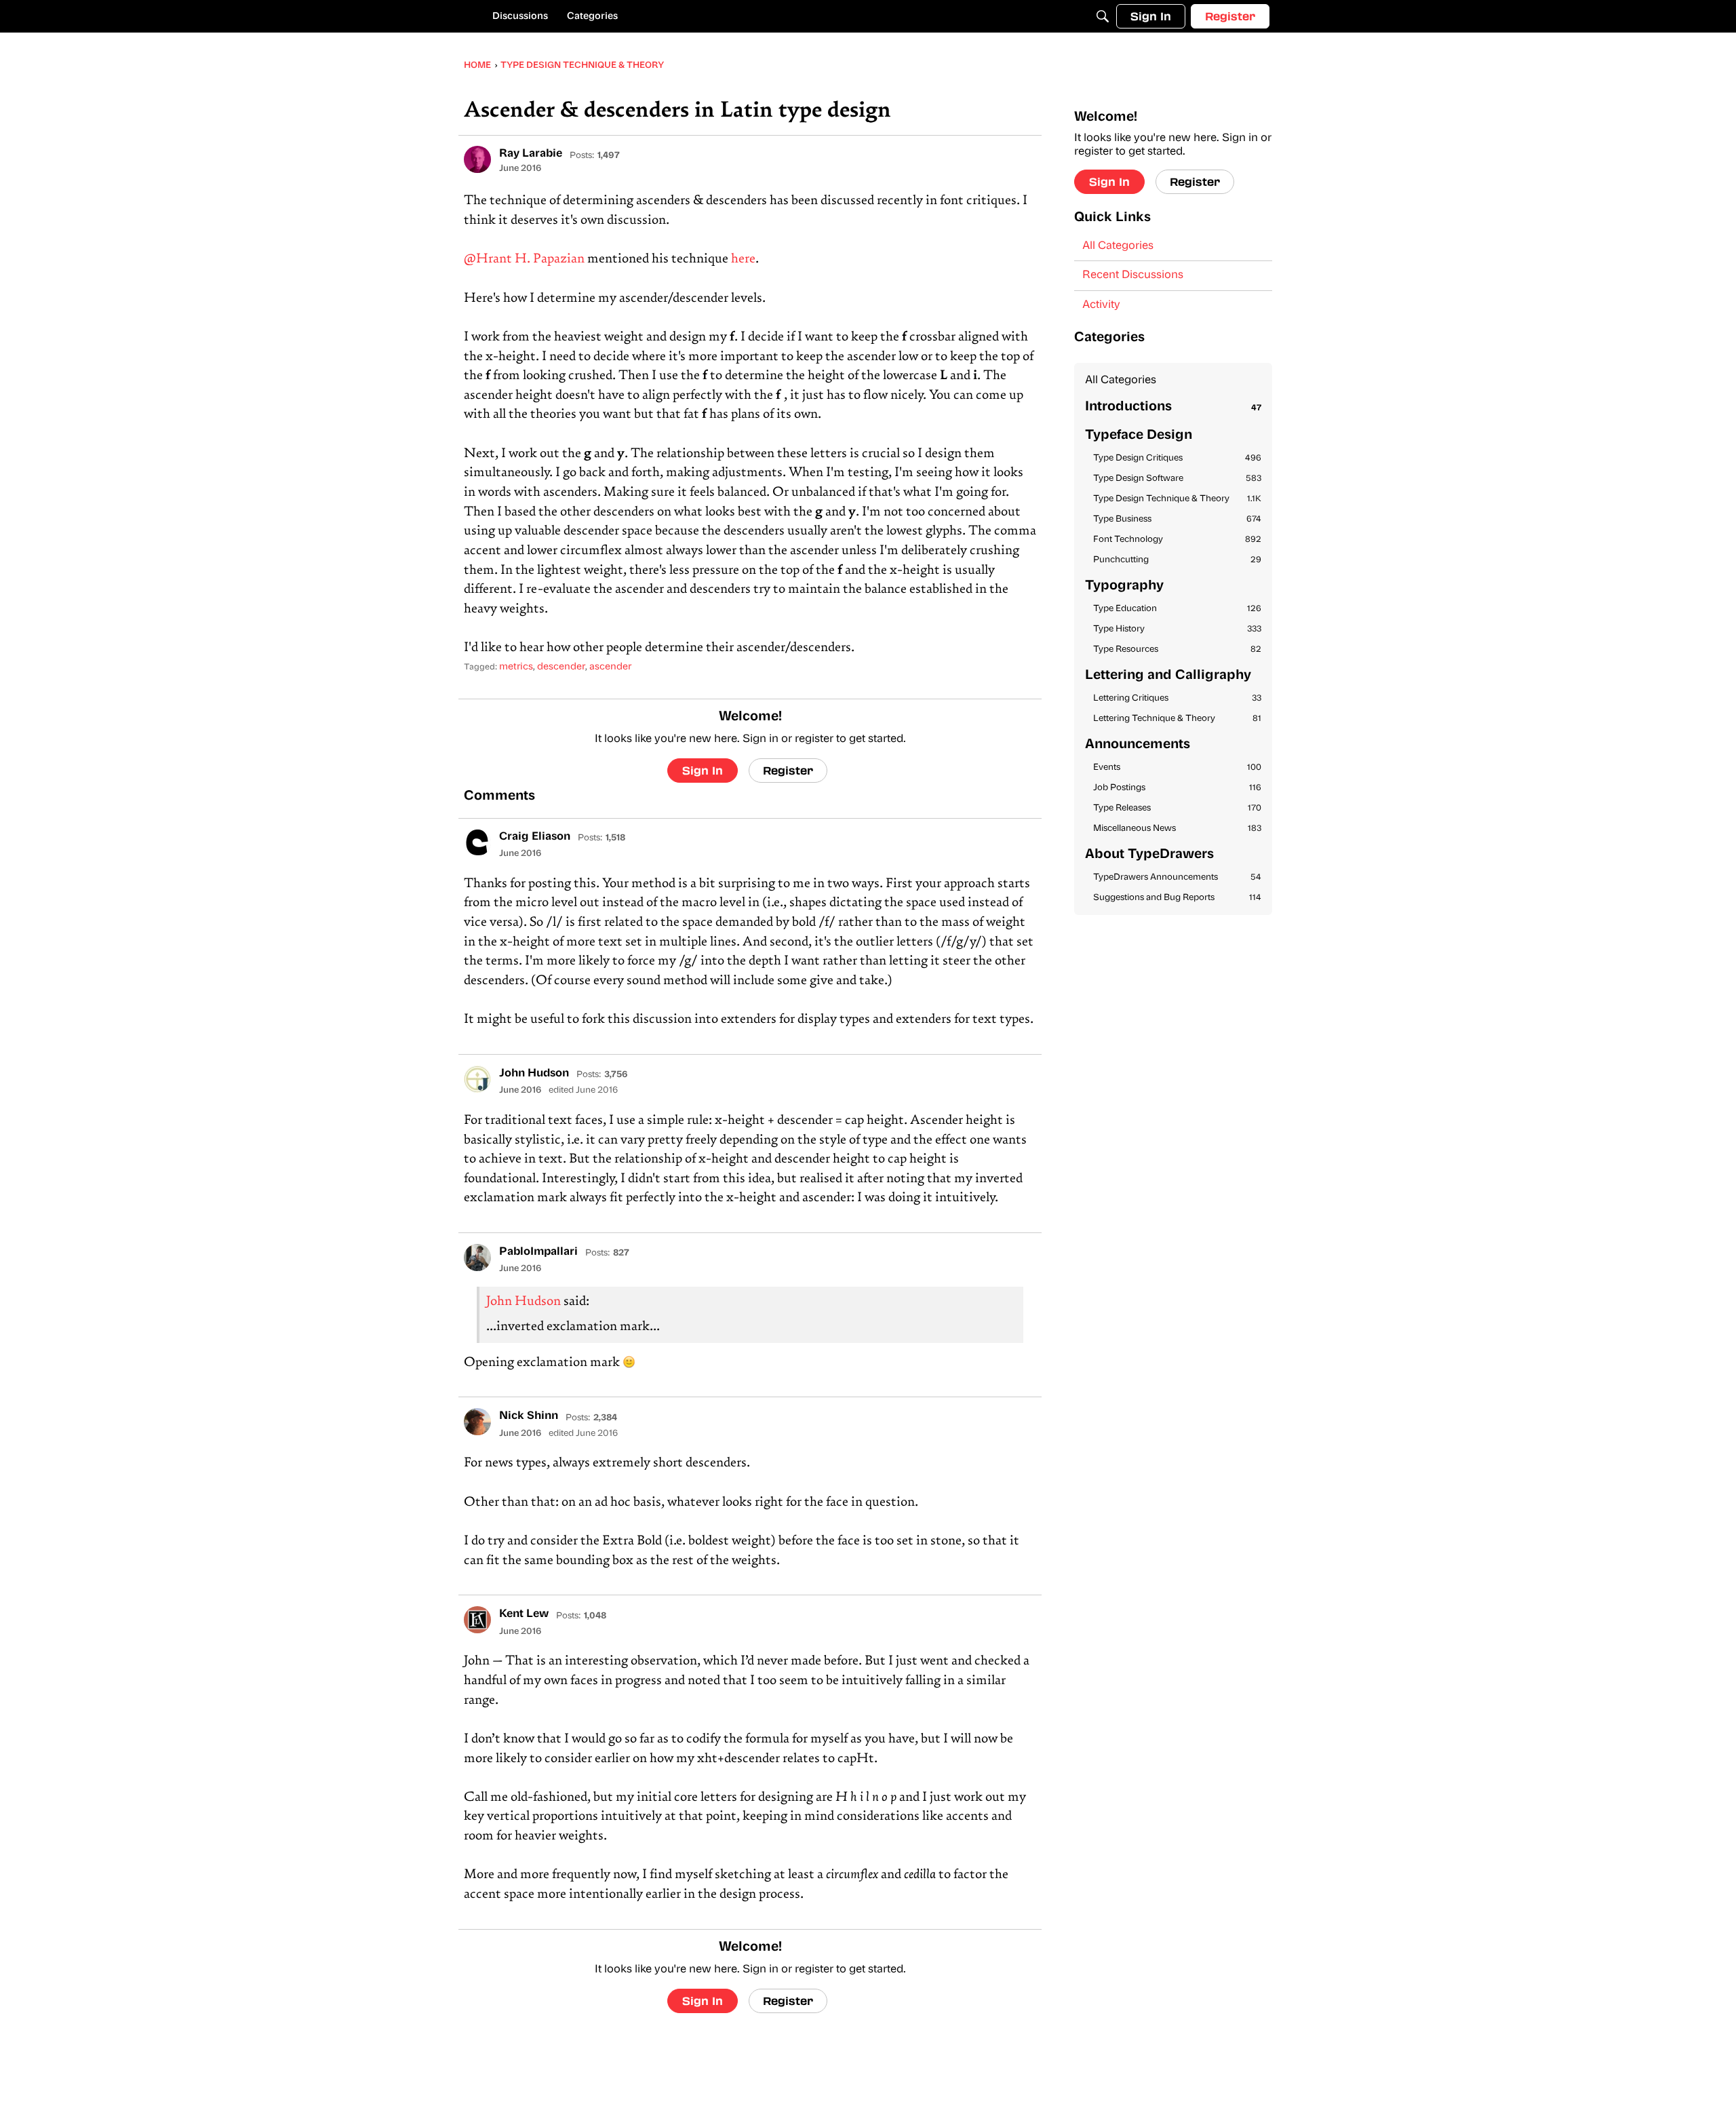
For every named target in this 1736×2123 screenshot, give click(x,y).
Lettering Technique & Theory (1177, 719)
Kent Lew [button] (524, 1614)
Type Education (1177, 609)
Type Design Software (1177, 479)
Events (1177, 767)
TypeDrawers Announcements (1177, 877)
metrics (516, 667)
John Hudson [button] (534, 1074)
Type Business (1177, 519)
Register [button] (788, 770)
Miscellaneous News (1177, 829)
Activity (1101, 305)
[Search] (1103, 16)
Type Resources (1177, 649)
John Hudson (524, 1302)
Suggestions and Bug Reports (1177, 898)
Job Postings (1177, 788)
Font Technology (1177, 540)
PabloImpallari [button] (538, 1252)
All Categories (1118, 246)
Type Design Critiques (1177, 458)
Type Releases (1177, 808)
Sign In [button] (703, 770)
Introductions (1173, 407)
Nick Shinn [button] (529, 1416)
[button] (477, 159)
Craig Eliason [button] (535, 837)
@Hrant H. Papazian (524, 259)
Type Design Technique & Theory (1177, 499)
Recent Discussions (1133, 275)
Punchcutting (1177, 560)
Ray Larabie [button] (531, 154)
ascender (610, 667)
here (743, 259)
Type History (1177, 629)
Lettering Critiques (1177, 698)
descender (561, 667)
